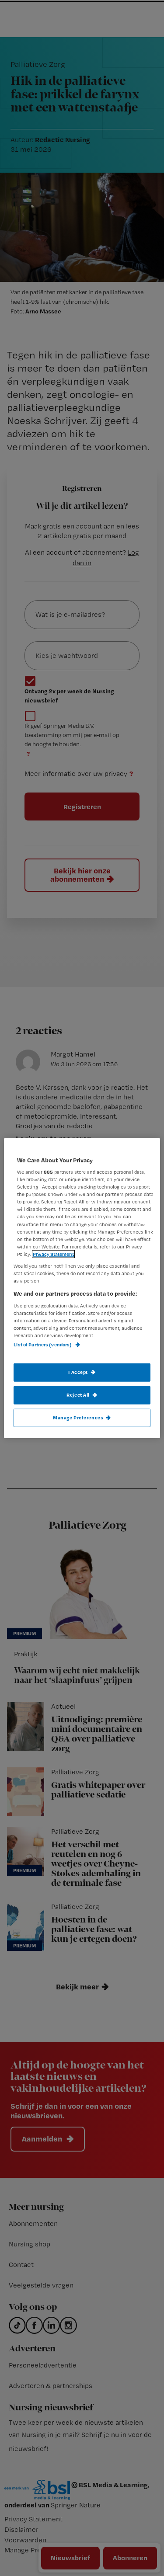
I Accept (78, 1372)
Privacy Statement (53, 1254)
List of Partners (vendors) (43, 1345)
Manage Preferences (78, 1418)
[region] (82, 1288)
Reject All (78, 1395)
